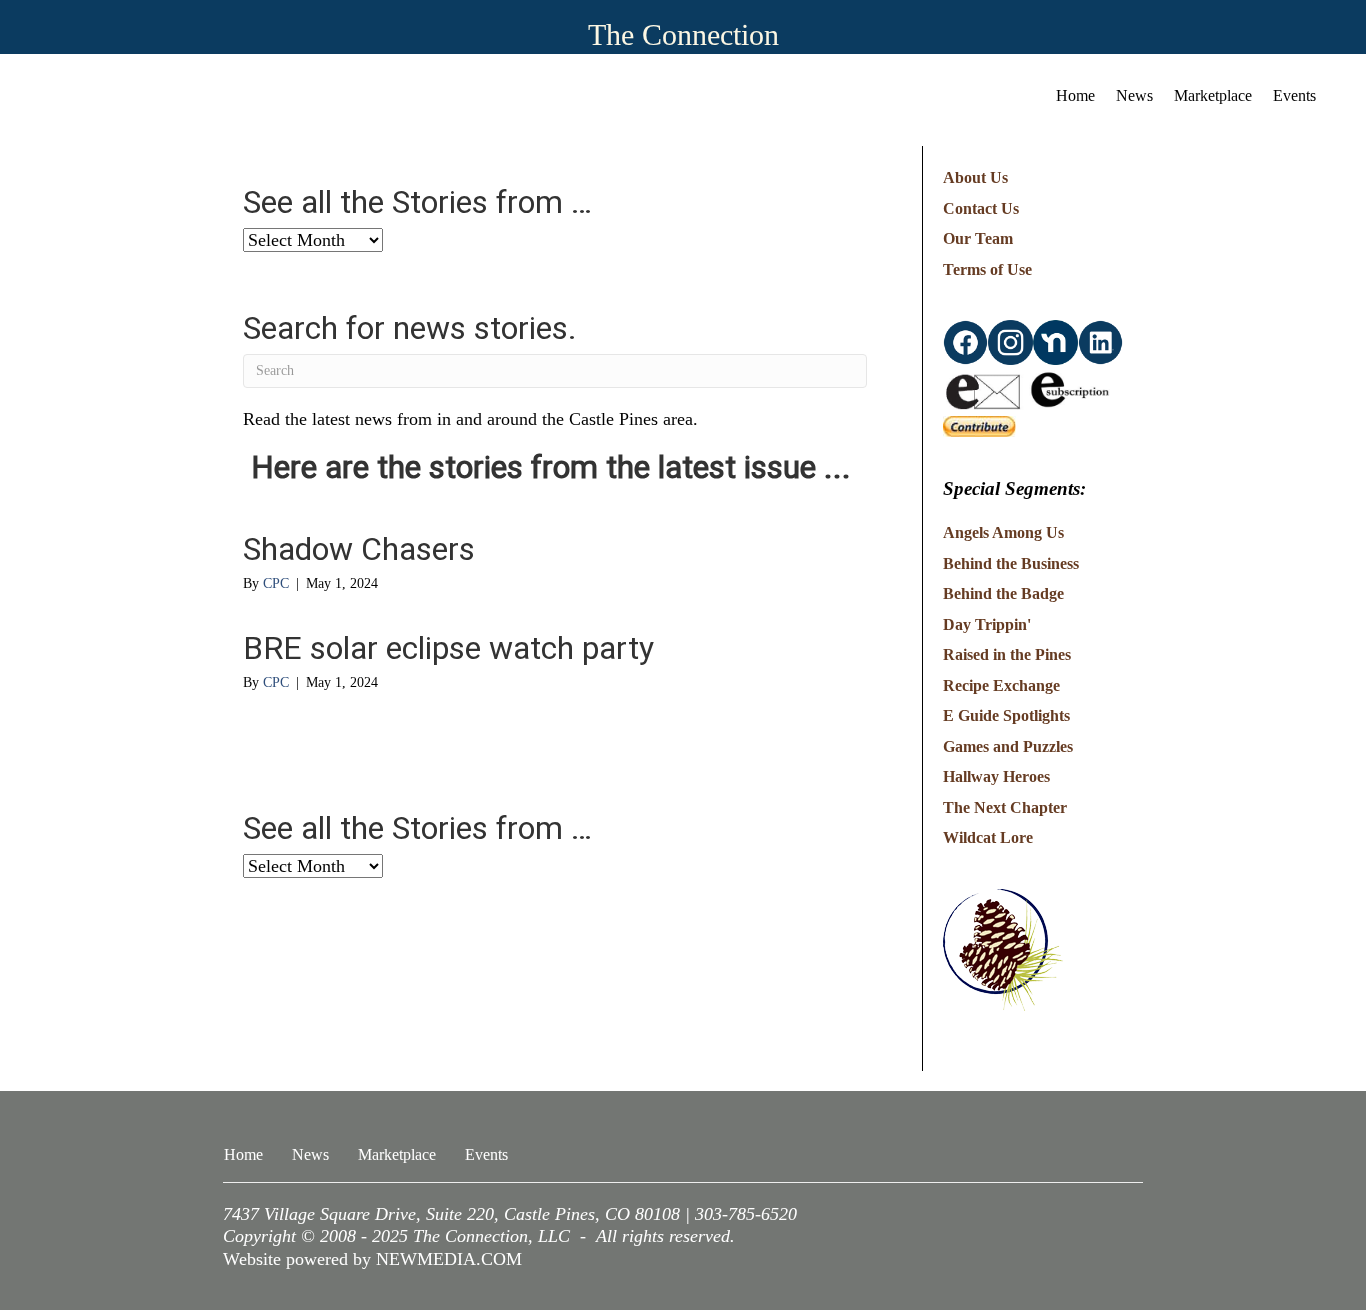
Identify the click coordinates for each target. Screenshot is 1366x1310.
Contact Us (981, 208)
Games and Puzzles (1008, 746)
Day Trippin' (987, 624)
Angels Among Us (1003, 532)
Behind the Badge (1003, 593)
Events (1294, 95)
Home (1075, 95)
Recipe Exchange (1001, 685)
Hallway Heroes (996, 776)
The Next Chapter (1005, 807)
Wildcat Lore (988, 837)
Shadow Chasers (359, 549)
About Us (975, 177)
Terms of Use (987, 269)
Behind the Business (1011, 563)
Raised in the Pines (1007, 654)
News (1134, 95)
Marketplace (1213, 95)
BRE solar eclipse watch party (448, 648)
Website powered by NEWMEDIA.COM (372, 1259)
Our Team (978, 238)
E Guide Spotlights (1006, 715)
